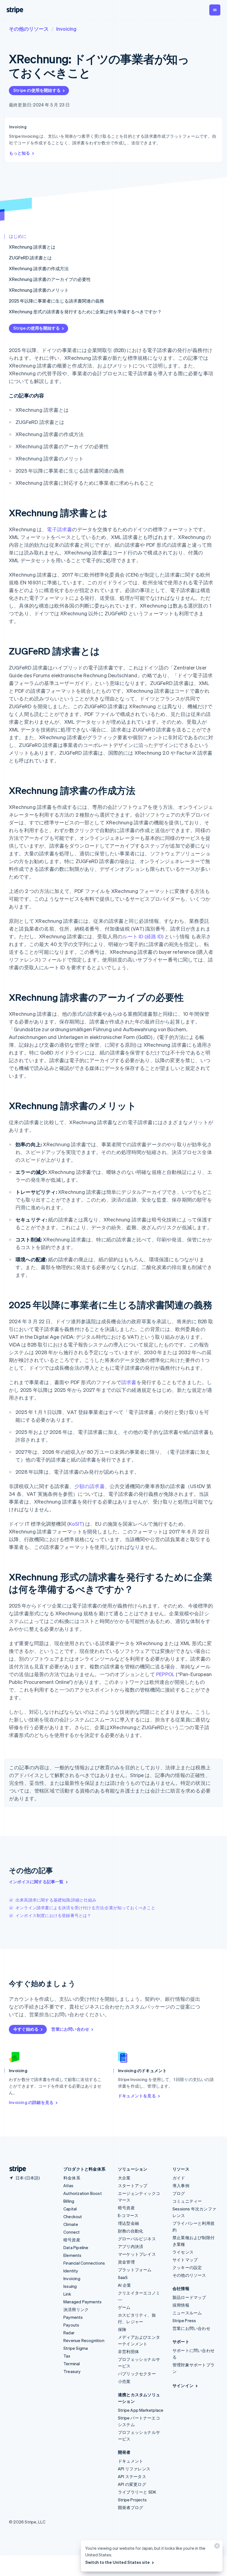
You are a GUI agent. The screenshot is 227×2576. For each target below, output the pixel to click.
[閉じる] (216, 2547)
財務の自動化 (131, 2231)
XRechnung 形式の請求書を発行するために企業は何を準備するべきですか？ (85, 312)
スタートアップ (133, 2186)
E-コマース (128, 2215)
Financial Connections (84, 2263)
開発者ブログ (131, 2507)
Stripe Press (184, 2320)
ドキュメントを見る (137, 2096)
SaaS (123, 2277)
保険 (122, 2329)
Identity (71, 2271)
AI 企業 (124, 2285)
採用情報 (181, 2305)
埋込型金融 (128, 2223)
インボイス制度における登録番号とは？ (53, 1915)
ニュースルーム (187, 2313)
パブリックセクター (137, 2374)
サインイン (183, 2385)
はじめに (18, 236)
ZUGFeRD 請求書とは (30, 258)
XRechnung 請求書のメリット (39, 290)
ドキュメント (131, 2461)
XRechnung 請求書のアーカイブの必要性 (50, 279)
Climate (71, 2224)
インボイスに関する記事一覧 (36, 1882)
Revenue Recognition (84, 2340)
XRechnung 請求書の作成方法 (39, 268)
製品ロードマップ (189, 2297)
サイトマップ (185, 2260)
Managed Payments (82, 2302)
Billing (69, 2201)
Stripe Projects (132, 2500)
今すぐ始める (26, 2029)
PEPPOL (165, 1674)
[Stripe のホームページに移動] (16, 2169)
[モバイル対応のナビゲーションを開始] (215, 10)
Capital (70, 2209)
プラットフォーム (135, 2270)
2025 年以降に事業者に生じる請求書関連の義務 (56, 301)
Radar (69, 2333)
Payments (73, 2317)
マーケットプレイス (137, 2254)
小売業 (124, 2381)
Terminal (72, 2364)
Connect (72, 2232)
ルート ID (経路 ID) (143, 936)
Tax (67, 2356)
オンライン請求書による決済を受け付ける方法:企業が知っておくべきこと (85, 1908)
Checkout (73, 2216)
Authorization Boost (83, 2193)
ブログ (179, 2193)
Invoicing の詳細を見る (31, 2102)
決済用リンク (76, 2309)
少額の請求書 (90, 1486)
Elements (73, 2255)
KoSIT (76, 1524)
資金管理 (126, 2262)
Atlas (68, 2186)
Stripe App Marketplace (141, 2410)
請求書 (129, 1382)
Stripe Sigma (76, 2348)
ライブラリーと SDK (137, 2492)
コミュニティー (187, 2201)
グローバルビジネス (137, 2239)
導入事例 (181, 2186)
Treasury (72, 2371)
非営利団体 (128, 2351)
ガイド (179, 2178)
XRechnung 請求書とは (32, 247)
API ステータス (132, 2476)
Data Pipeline (76, 2247)
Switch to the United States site (118, 2562)
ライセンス (183, 2252)
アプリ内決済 (131, 2246)
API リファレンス (134, 2469)
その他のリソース (29, 29)
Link (67, 2294)
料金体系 (72, 2178)
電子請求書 (59, 529)
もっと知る (20, 153)
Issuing (70, 2286)
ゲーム (124, 2307)
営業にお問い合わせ (70, 2029)
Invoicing (66, 29)
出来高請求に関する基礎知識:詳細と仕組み (56, 1900)
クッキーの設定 (187, 2267)
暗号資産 (72, 2240)
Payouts (71, 2325)
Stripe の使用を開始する (37, 90)
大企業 (124, 2178)
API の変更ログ (132, 2484)
